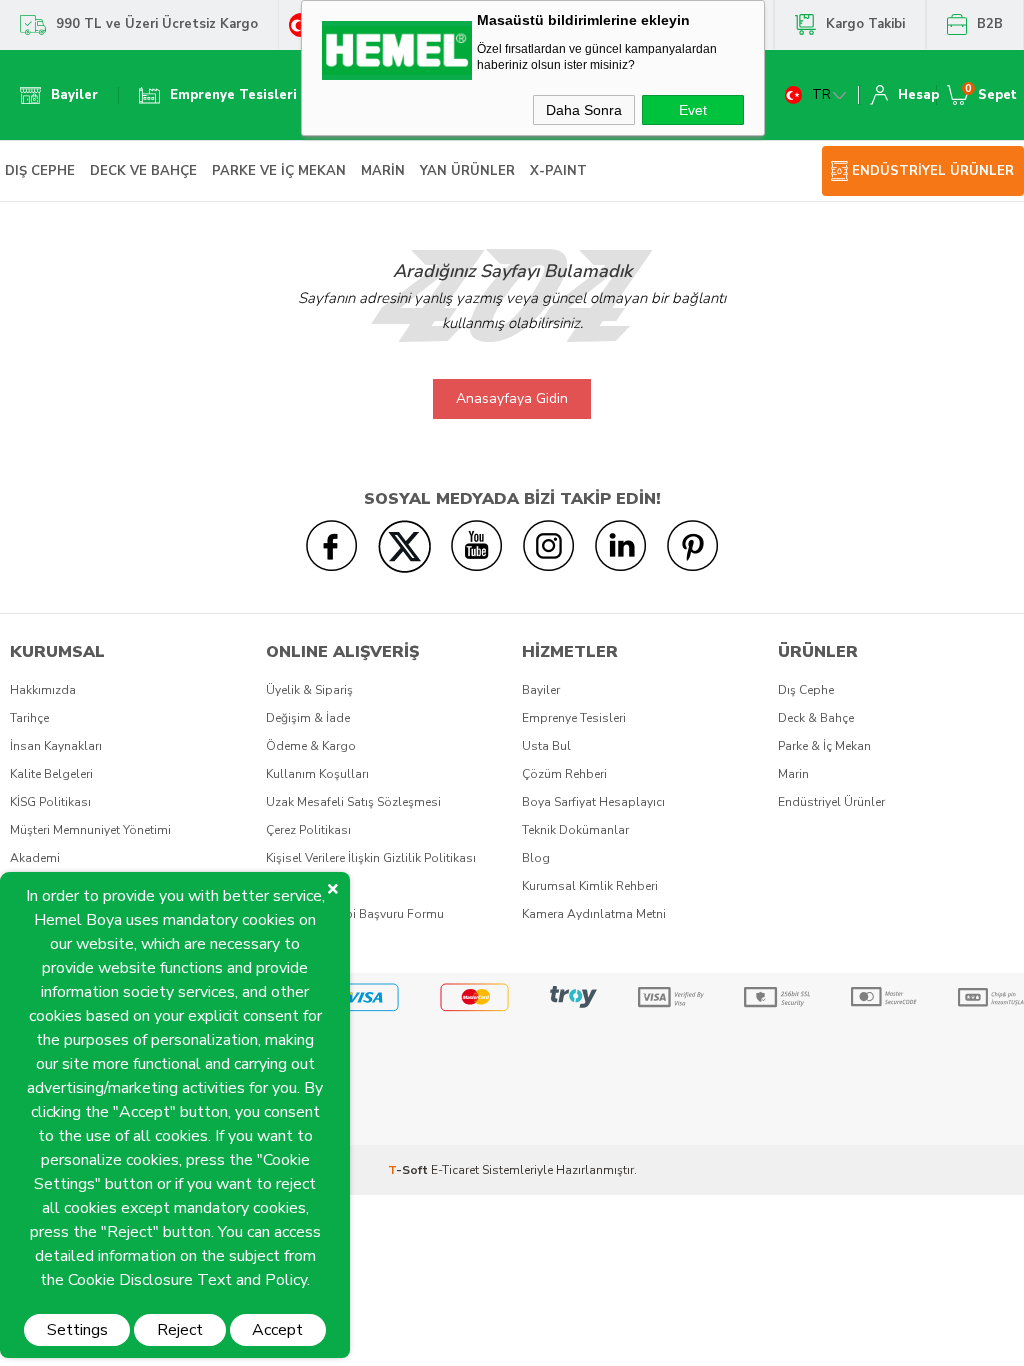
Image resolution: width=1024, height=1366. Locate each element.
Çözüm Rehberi (564, 774)
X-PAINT (558, 171)
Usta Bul (546, 746)
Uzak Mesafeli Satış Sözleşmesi (353, 802)
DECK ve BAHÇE (143, 171)
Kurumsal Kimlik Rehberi (590, 886)
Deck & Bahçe (816, 718)
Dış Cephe (806, 690)
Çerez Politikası (308, 830)
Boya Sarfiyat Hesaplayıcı (593, 802)
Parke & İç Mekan (824, 746)
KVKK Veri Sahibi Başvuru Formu (355, 914)
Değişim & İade (308, 718)
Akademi (35, 858)
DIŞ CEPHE (40, 171)
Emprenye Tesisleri (574, 718)
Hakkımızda (43, 690)
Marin (793, 774)
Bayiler (541, 690)
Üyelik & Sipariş (309, 690)
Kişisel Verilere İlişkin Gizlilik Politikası (371, 858)
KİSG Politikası (50, 802)
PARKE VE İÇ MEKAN (279, 171)
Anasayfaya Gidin (512, 398)
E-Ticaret (455, 1170)
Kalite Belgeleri (51, 774)
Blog (536, 858)
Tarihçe (29, 718)
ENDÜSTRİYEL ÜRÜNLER (933, 171)
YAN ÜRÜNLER (467, 171)
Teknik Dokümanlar (575, 830)
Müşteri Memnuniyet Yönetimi (90, 830)
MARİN (383, 171)
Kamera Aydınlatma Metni (594, 914)
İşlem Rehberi (303, 886)
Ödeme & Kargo (311, 746)
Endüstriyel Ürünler (831, 802)
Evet (693, 110)
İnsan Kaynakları (56, 746)
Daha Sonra (584, 110)
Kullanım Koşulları (317, 774)
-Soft (409, 1170)
